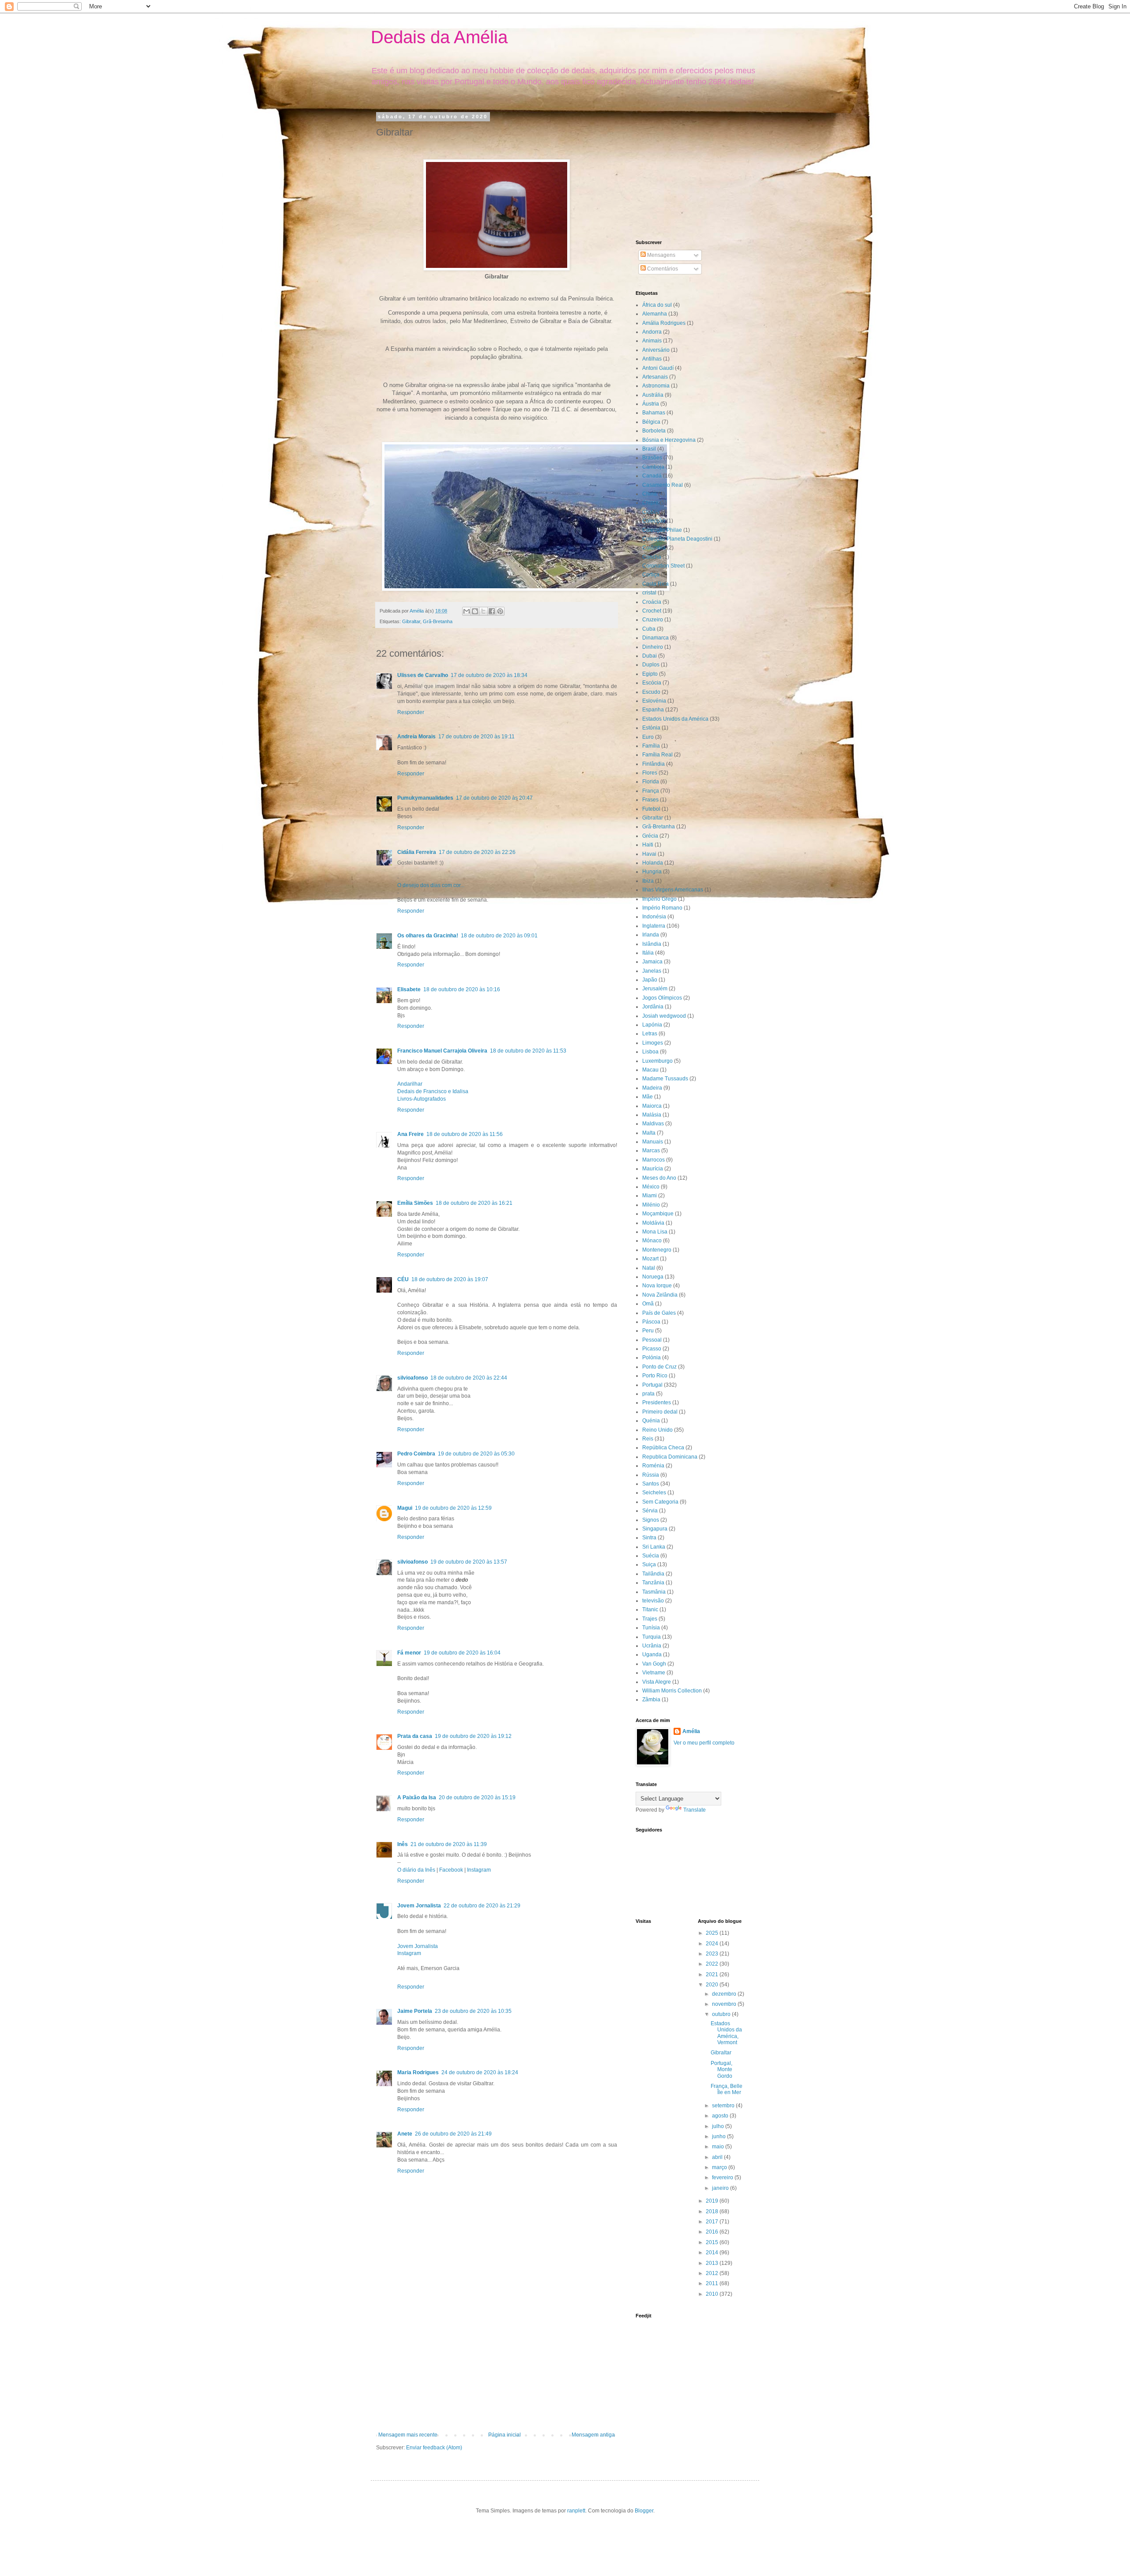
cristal (649, 593)
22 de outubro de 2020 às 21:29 (482, 1906)
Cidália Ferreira (417, 852)
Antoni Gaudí (658, 368)
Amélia (691, 1731)
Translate (695, 1810)
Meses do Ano (659, 1178)
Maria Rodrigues (418, 2072)
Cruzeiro (653, 620)
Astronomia (656, 386)
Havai (649, 854)
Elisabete (409, 989)
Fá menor (409, 1653)
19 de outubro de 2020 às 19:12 (473, 1736)
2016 (713, 2232)
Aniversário (656, 350)
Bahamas (654, 413)
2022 (713, 1964)
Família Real (657, 755)
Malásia (652, 1115)
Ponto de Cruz (659, 1367)
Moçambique (658, 1214)
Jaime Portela (415, 2011)
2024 (713, 1944)
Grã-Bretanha (438, 621)
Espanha (653, 710)
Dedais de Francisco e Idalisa (433, 1091)
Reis (648, 1439)
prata (648, 1394)
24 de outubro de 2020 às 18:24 (480, 2072)
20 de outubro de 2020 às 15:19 (477, 1798)
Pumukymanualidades (425, 798)
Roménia (653, 1466)
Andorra (652, 332)
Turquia (652, 1637)
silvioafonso (412, 1378)
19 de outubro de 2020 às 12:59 (453, 1508)
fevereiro (723, 2177)
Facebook (451, 1870)
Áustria (651, 404)
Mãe (648, 1097)
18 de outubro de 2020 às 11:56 (465, 1134)
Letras (650, 1034)
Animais (652, 341)
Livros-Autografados (422, 1099)
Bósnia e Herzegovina (669, 440)
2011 (713, 2283)
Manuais (653, 1142)
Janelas (652, 971)
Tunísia (651, 1628)
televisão (653, 1601)
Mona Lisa (655, 1232)
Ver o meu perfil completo (704, 1743)
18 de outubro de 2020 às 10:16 (462, 989)
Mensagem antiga (593, 2435)
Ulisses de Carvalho (423, 675)
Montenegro (657, 1250)
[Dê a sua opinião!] (475, 611)
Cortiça (651, 575)
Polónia (652, 1358)
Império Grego (659, 899)
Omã (648, 1304)
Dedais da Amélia (439, 37)
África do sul (657, 305)
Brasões (652, 458)
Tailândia (653, 1574)
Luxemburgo (657, 1061)
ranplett (576, 2511)
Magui (405, 1508)
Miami (650, 1196)
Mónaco (652, 1241)
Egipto (650, 674)
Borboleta (654, 431)
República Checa (663, 1448)
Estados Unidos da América (675, 719)
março (720, 2167)
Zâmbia (651, 1700)
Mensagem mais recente (408, 2435)
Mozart (650, 1259)
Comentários (662, 269)
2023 (713, 1954)
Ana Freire (411, 1134)
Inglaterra (654, 926)
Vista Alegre (657, 1682)
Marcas (651, 1151)
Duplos (651, 665)
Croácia (652, 602)
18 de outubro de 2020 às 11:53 (528, 1051)
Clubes (651, 512)
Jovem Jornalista (419, 1906)
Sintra (649, 1538)
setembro (724, 2106)
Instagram (479, 1870)
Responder (411, 712)
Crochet (652, 611)
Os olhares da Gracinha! (428, 936)
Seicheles (654, 1493)
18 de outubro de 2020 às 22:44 (469, 1378)
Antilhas (652, 359)
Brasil (649, 449)
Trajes (650, 1619)
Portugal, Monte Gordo (721, 2070)
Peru (648, 1331)
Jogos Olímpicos (662, 998)
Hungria (652, 872)
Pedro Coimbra (416, 1454)
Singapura (655, 1529)
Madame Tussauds (665, 1079)
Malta (649, 1133)
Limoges (653, 1043)
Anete (405, 2134)
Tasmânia (654, 1592)
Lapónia (652, 1025)
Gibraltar (411, 621)
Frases (650, 800)
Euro (648, 737)
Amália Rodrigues (664, 323)
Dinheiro (653, 647)
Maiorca (652, 1106)
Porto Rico (655, 1376)
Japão (650, 980)
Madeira (652, 1088)
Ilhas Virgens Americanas (673, 890)
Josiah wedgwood (664, 1016)
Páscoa (651, 1322)
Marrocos (654, 1160)
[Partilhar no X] (483, 611)
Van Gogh (654, 1664)
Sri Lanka (654, 1547)
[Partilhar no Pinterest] (500, 611)
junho (719, 2136)
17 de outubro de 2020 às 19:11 (476, 737)
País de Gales (659, 1313)
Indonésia (654, 917)
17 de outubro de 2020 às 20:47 (494, 798)
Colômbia (654, 548)
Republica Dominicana (670, 1457)
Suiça (649, 1564)
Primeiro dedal (660, 1412)
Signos (651, 1520)
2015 (713, 2242)
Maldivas (653, 1124)
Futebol (651, 809)
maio (719, 2147)
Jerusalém (655, 989)
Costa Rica (655, 584)
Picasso (652, 1349)
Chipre (650, 503)
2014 (713, 2253)
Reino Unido (657, 1430)
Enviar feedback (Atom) (434, 2448)
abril (718, 2157)
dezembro (725, 1994)
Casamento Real (663, 485)
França (651, 791)
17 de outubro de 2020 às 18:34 (489, 675)
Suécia (651, 1556)
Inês (403, 1844)
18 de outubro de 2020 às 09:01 (499, 936)
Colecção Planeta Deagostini (677, 539)
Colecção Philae (662, 530)
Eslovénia (654, 701)
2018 (713, 2211)
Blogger (644, 2511)
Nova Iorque (657, 1286)
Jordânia (653, 1007)
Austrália (653, 395)
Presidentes (657, 1403)
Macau (650, 1070)
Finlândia (654, 764)
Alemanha (655, 314)
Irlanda (651, 935)
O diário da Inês (416, 1870)
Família (651, 746)
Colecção (654, 521)
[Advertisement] (497, 2365)
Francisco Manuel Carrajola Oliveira (442, 1051)
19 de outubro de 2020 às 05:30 (476, 1454)
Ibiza (648, 881)
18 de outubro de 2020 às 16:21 (474, 1203)
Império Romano (662, 908)
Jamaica (652, 962)
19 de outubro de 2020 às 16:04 (462, 1653)
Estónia (651, 728)
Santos (651, 1484)
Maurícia (653, 1169)
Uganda (652, 1655)
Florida (651, 782)
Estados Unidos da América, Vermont (726, 2033)
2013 (713, 2263)
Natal (649, 1268)
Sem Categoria (660, 1502)
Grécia (650, 836)
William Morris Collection (672, 1691)
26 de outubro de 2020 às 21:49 (453, 2134)
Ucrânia (652, 1646)
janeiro (721, 2188)
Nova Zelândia (660, 1295)
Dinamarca (655, 638)
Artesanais (655, 377)
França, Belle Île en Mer (727, 2089)
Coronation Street (663, 566)
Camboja (653, 467)
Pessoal (652, 1340)
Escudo (651, 692)
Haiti (648, 845)
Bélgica (651, 422)
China (650, 494)
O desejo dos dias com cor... (431, 885)
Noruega (653, 1277)
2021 (713, 1974)
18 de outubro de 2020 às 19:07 (450, 1279)
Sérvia (650, 1511)
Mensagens (661, 255)
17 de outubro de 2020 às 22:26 (477, 852)
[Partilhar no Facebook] (492, 611)
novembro (725, 2004)
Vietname (654, 1673)
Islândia (652, 944)
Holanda (653, 863)
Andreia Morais (416, 737)
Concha (652, 557)
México (651, 1187)
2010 (713, 2294)
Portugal (652, 1385)
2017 (713, 2222)
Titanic (650, 1610)
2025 (713, 1933)
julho (719, 2126)
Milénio (651, 1205)
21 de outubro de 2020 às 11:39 (449, 1844)
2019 (713, 2201)
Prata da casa (415, 1736)
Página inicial (505, 2435)
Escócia (652, 683)
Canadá (652, 476)
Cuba (649, 629)
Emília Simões (415, 1203)
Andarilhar (410, 1084)
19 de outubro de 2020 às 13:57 (469, 1562)
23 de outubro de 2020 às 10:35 (473, 2011)
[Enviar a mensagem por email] (467, 611)
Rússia (651, 1475)
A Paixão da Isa (417, 1798)
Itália (648, 953)
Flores (650, 773)
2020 (713, 1985)
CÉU (403, 1279)
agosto (721, 2116)
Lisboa (650, 1052)
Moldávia (653, 1223)
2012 (713, 2273)
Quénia (651, 1421)
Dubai (650, 656)
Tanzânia (653, 1583)
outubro (722, 2014)
